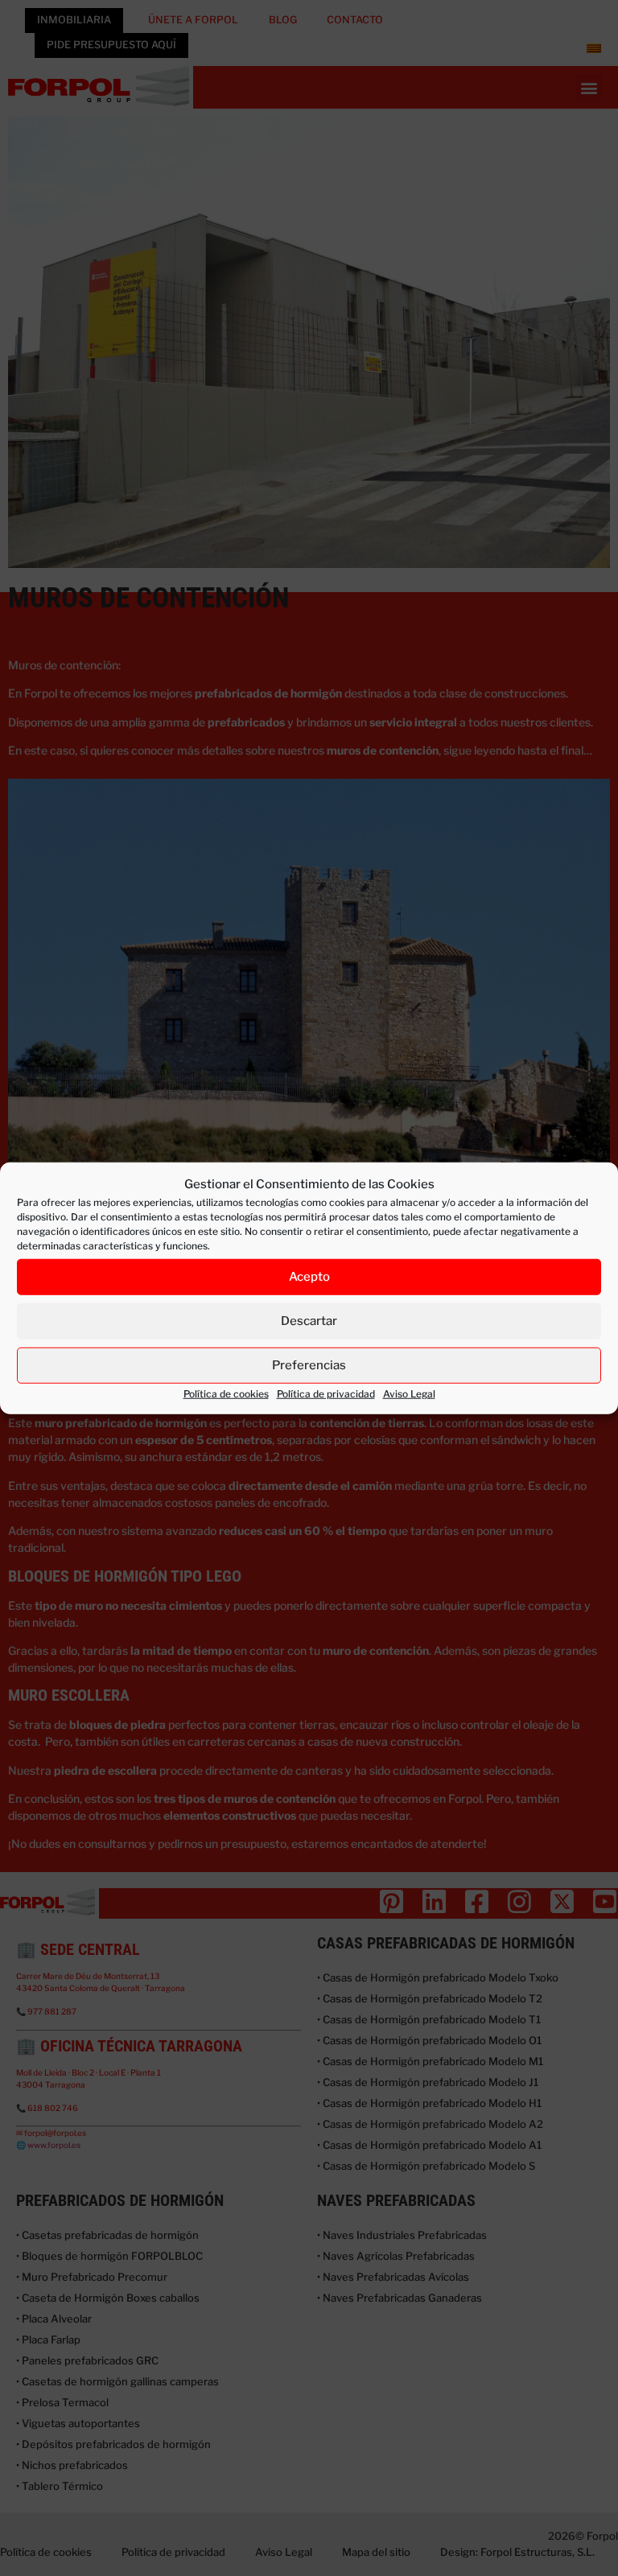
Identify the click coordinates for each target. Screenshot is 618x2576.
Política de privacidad (326, 1393)
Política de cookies (226, 1393)
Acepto (309, 1277)
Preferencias (309, 1365)
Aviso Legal (409, 1393)
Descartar (309, 1321)
